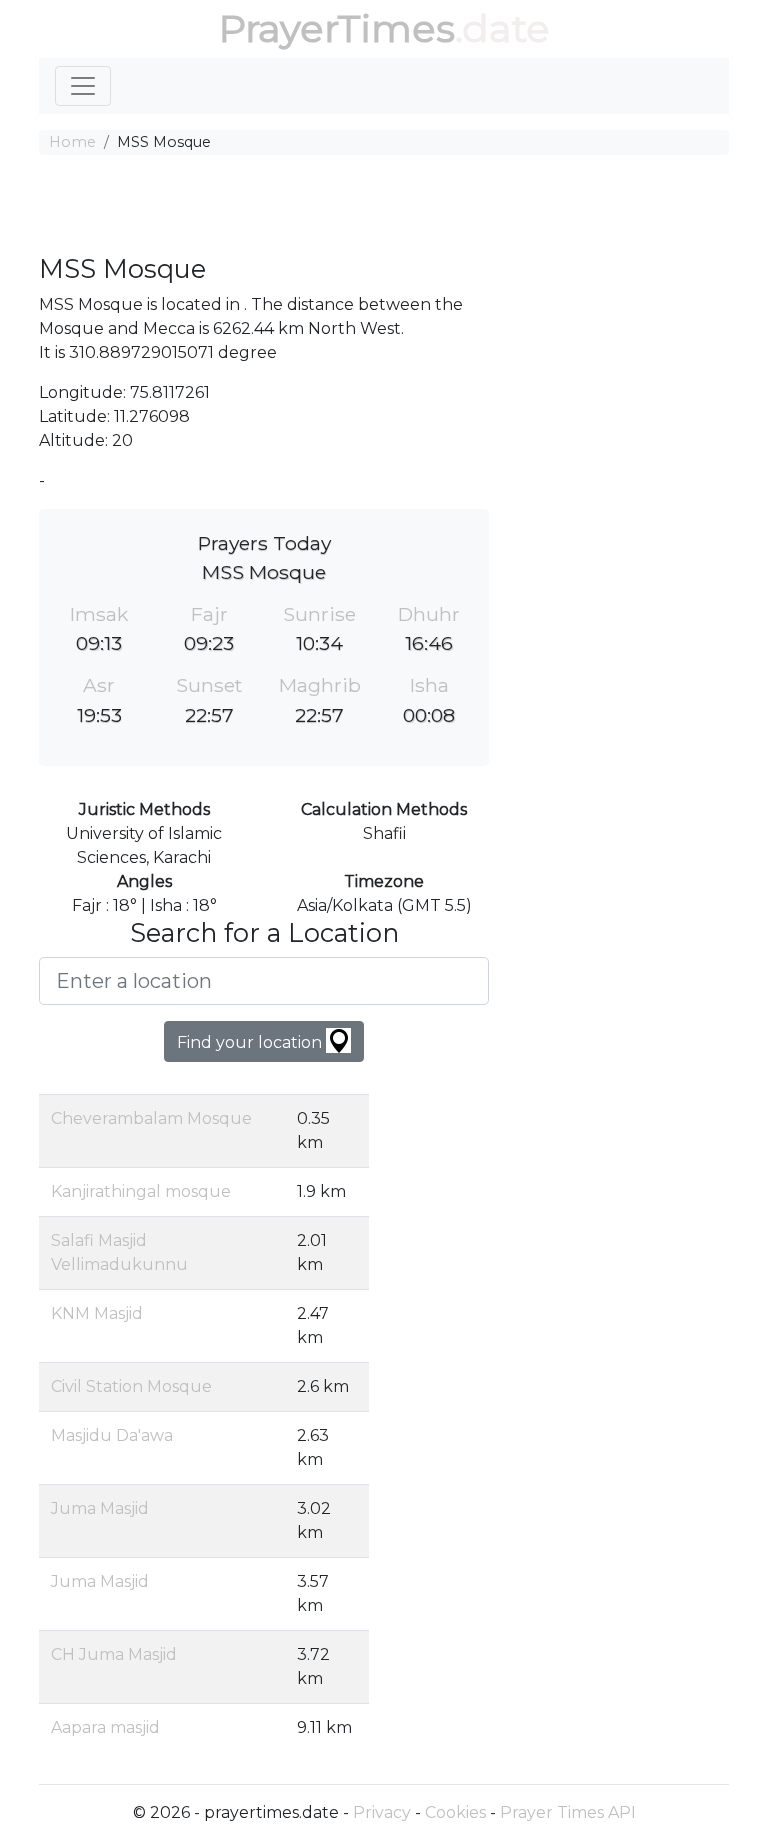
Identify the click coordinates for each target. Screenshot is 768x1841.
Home (72, 142)
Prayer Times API (568, 1812)
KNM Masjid (97, 1313)
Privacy (382, 1812)
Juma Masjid (100, 1508)
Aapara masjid (105, 1727)
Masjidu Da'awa (112, 1435)
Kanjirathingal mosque (141, 1191)
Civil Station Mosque (131, 1386)
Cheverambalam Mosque (151, 1118)
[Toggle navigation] (83, 86)
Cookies (455, 1812)
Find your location (251, 1042)
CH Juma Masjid (114, 1654)
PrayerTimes (337, 28)
